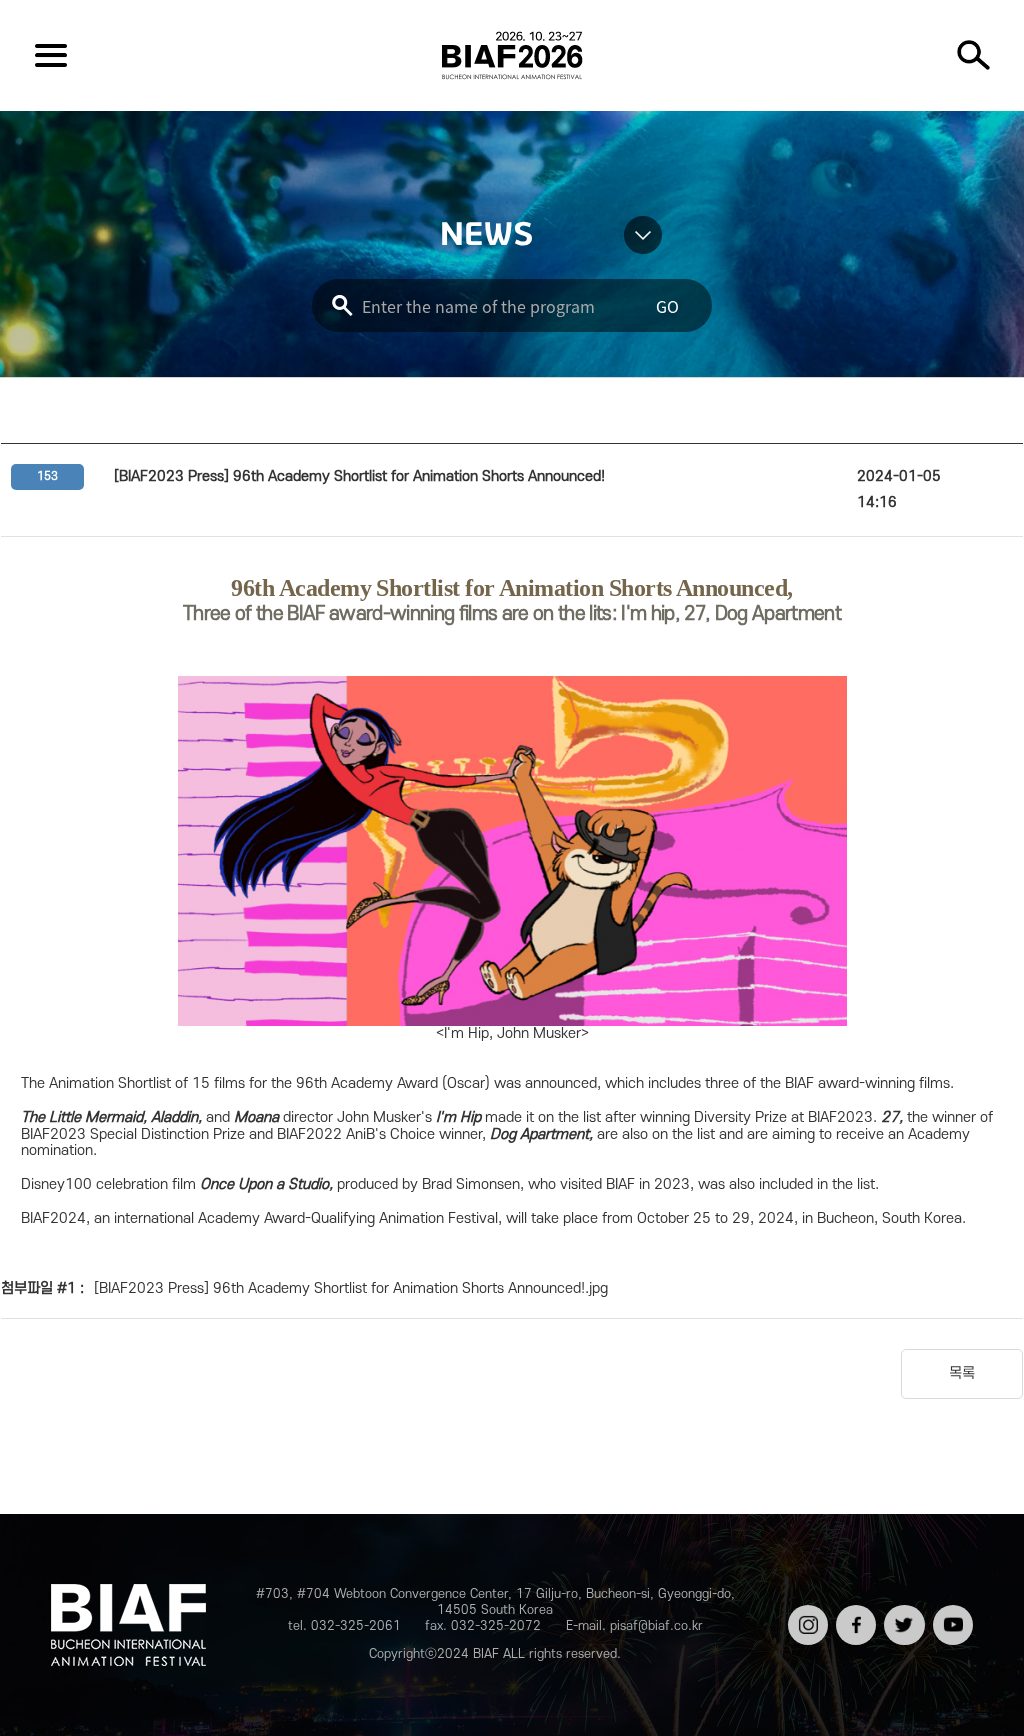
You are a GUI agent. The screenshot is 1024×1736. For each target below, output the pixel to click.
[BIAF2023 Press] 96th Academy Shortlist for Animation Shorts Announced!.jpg (351, 1289)
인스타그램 (806, 1619)
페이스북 (854, 1619)
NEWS (487, 235)
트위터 (902, 1612)
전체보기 (51, 55)
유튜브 (951, 1612)
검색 (973, 55)
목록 (962, 1373)
